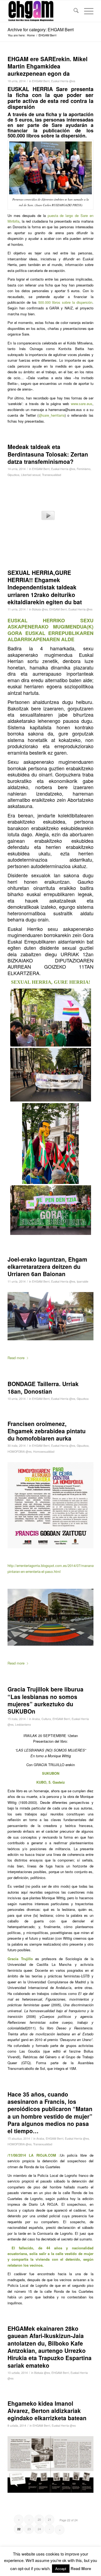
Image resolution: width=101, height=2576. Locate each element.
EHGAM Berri (41, 81)
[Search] (73, 11)
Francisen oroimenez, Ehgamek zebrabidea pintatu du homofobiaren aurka (47, 1431)
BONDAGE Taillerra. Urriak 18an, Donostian (43, 1387)
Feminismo (84, 469)
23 (29, 2529)
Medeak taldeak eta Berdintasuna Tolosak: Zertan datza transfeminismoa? (48, 454)
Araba (36, 1719)
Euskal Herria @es (63, 81)
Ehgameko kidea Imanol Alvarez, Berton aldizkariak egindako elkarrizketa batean (47, 2411)
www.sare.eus (82, 404)
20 (39, 2519)
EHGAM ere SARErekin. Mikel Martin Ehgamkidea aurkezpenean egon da (48, 66)
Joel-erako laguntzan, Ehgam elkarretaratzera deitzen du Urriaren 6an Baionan (47, 1267)
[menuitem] (73, 11)
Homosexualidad (44, 1451)
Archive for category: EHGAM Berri (41, 30)
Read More (81, 2569)
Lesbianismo (23, 1724)
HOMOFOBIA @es (20, 1451)
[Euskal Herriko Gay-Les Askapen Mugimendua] (42, 11)
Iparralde (83, 1281)
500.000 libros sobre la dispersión (65, 302)
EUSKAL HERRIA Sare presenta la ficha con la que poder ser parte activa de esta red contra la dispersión (50, 98)
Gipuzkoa (13, 475)
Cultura (46, 1719)
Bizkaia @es (40, 609)
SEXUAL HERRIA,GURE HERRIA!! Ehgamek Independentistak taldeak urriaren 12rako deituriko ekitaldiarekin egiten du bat (45, 587)
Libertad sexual (31, 475)
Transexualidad (52, 475)
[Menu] (86, 11)
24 (39, 2529)
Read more (16, 1358)
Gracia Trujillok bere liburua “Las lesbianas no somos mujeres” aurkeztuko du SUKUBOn (46, 1700)
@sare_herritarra (52, 415)
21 (50, 2519)
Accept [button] (61, 2569)
